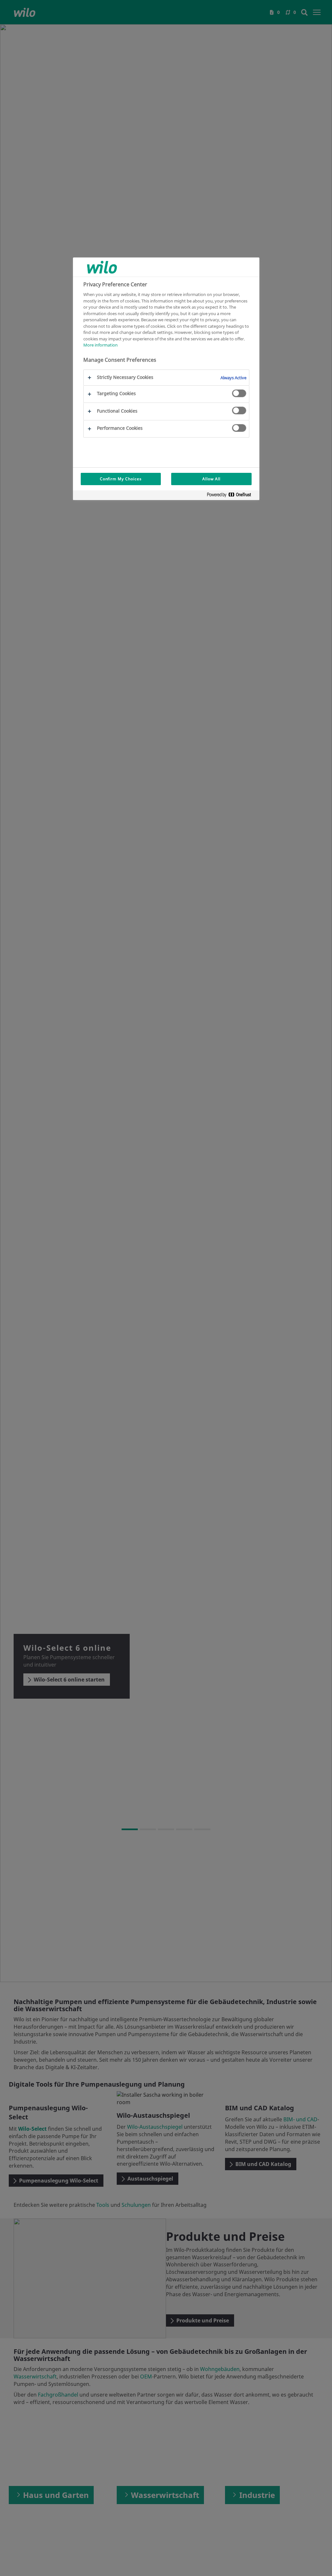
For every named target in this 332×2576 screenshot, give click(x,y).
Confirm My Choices (121, 479)
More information (101, 345)
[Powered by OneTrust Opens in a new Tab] (231, 496)
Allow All (211, 479)
